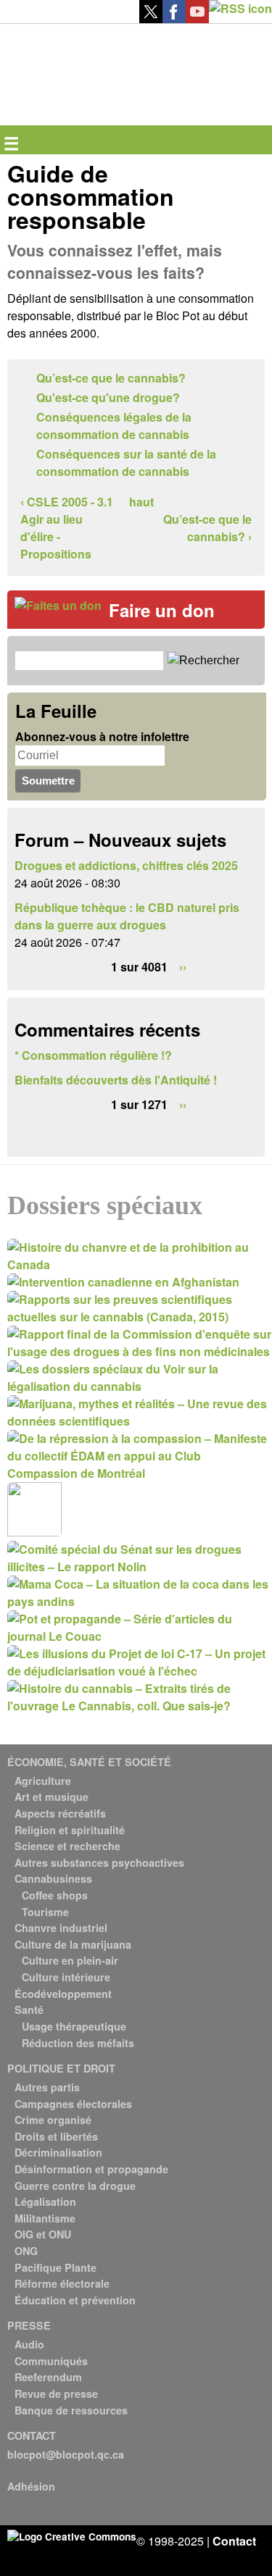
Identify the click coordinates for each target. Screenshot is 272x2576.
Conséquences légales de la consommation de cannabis (114, 426)
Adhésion (31, 2486)
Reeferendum (48, 2377)
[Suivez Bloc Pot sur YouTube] (197, 18)
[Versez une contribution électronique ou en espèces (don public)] (58, 605)
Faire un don (162, 610)
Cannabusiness (53, 1878)
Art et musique (51, 1797)
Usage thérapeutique (74, 2026)
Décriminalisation (58, 2152)
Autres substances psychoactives (99, 1862)
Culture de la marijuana (73, 1944)
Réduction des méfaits (78, 2043)
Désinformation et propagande (91, 2169)
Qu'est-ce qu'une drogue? (108, 397)
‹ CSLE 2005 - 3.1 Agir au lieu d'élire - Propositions (67, 528)
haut (141, 502)
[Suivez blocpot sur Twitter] (151, 18)
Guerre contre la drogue (75, 2186)
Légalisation (45, 2201)
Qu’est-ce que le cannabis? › (207, 528)
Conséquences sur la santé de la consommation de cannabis (126, 463)
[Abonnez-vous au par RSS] (240, 8)
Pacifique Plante (55, 2267)
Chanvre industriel (61, 1928)
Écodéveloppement (63, 1994)
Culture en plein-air (70, 1960)
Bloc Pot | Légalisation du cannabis (74, 47)
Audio (29, 2344)
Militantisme (45, 2218)
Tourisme (45, 1912)
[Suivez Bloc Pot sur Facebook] (174, 18)
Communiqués (51, 2361)
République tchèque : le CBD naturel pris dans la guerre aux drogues (127, 916)
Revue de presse (56, 2393)
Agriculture (43, 1781)
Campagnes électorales (73, 2104)
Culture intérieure (66, 1977)
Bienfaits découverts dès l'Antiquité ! (116, 1080)
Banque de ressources (71, 2410)
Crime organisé (53, 2120)
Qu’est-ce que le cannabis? (111, 378)
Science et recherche (67, 1846)
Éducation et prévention (75, 2300)
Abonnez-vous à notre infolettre (102, 736)
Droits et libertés (56, 2136)
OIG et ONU (43, 2234)
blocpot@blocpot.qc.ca (66, 2454)
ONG (26, 2251)
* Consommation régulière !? (93, 1055)
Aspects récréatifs (60, 1813)
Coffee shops (55, 1895)
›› (183, 967)
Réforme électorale (62, 2283)
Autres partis (47, 2087)
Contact (234, 2541)
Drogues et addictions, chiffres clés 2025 (126, 865)
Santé (29, 2010)
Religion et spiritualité (70, 1830)
